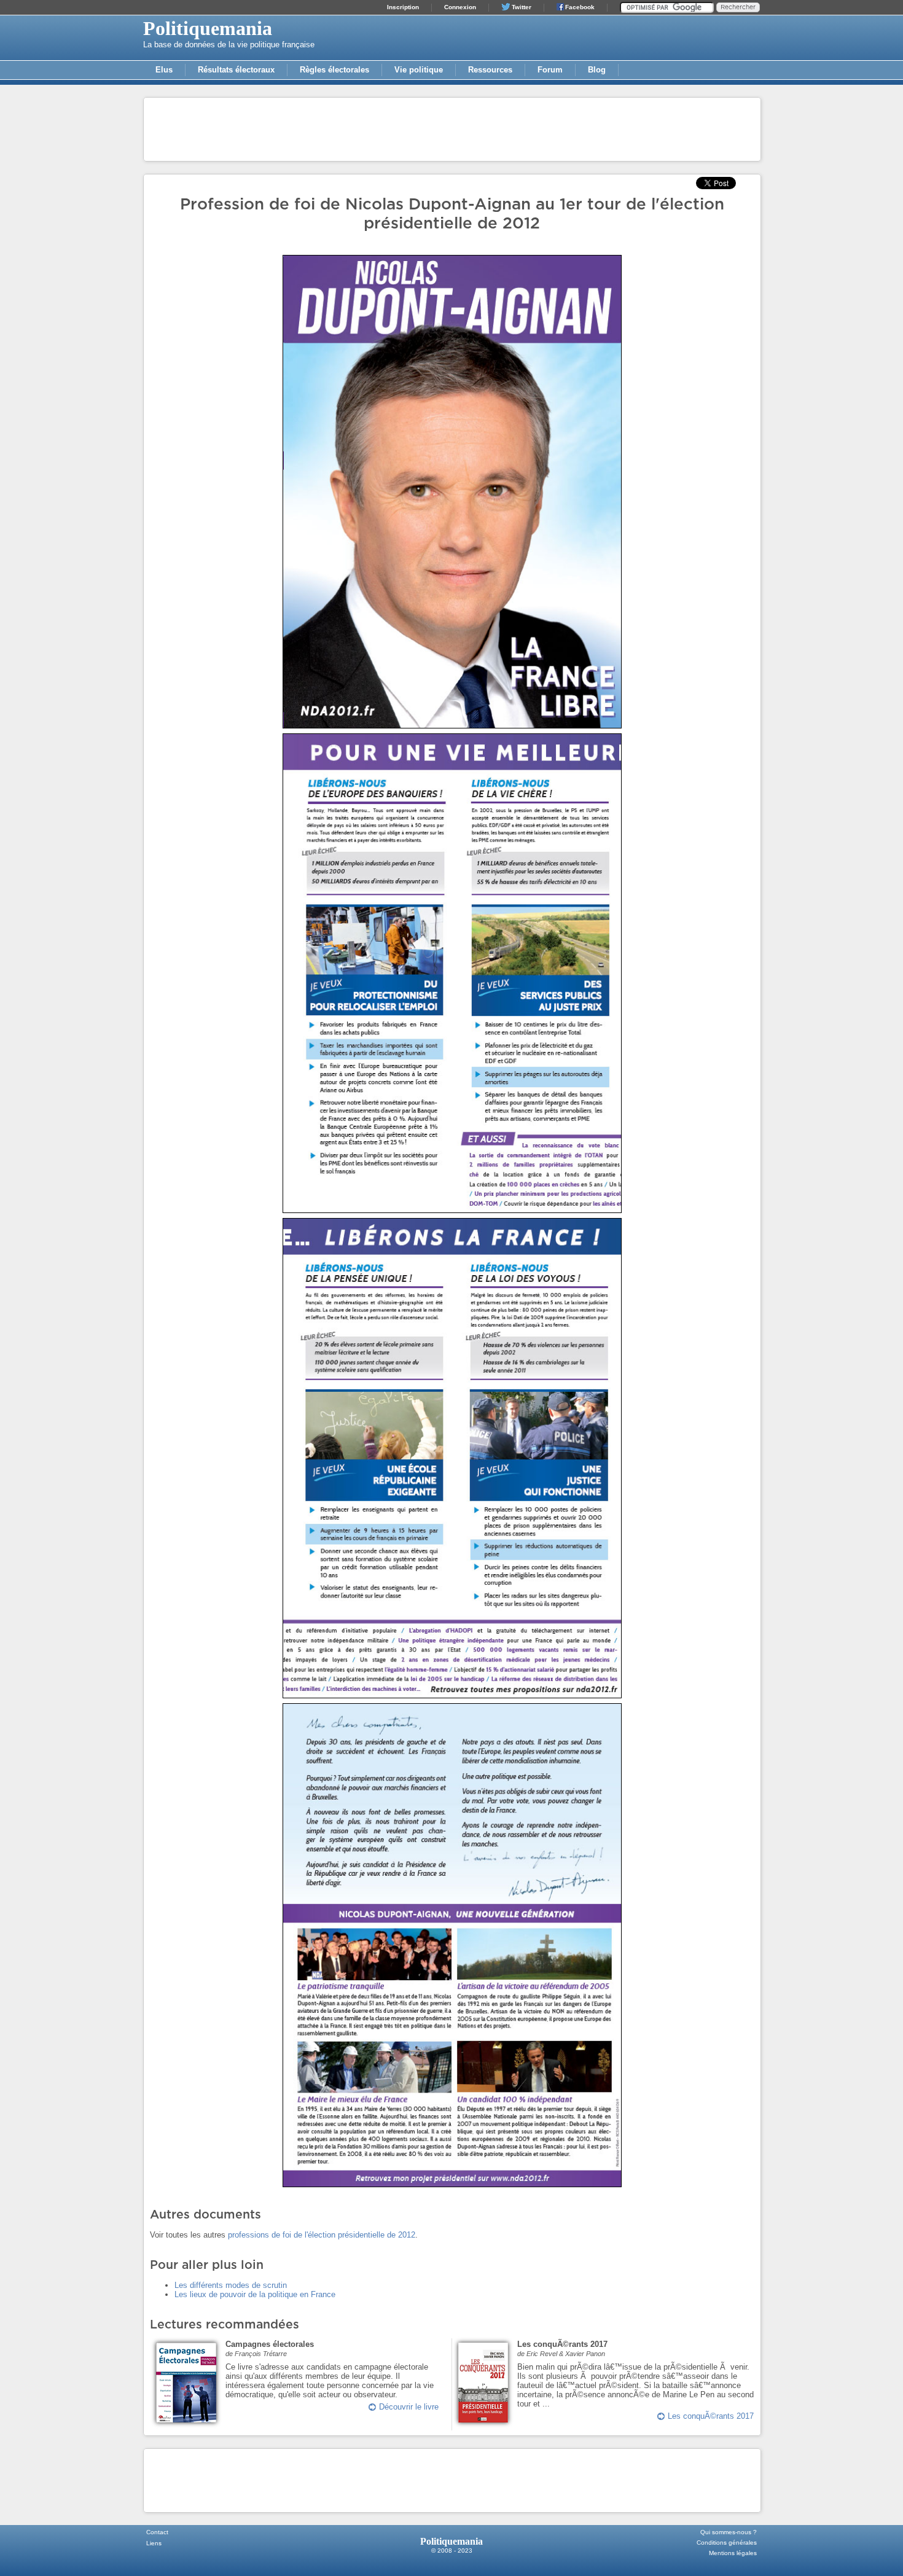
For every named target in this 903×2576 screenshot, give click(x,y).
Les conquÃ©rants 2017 (711, 2416)
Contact (157, 2532)
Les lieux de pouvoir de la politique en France (255, 2294)
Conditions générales (727, 2543)
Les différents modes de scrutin (231, 2285)
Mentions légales (733, 2553)
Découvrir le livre (409, 2407)
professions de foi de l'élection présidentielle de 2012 (322, 2235)
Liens (154, 2543)
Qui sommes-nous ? (729, 2532)
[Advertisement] (452, 128)
